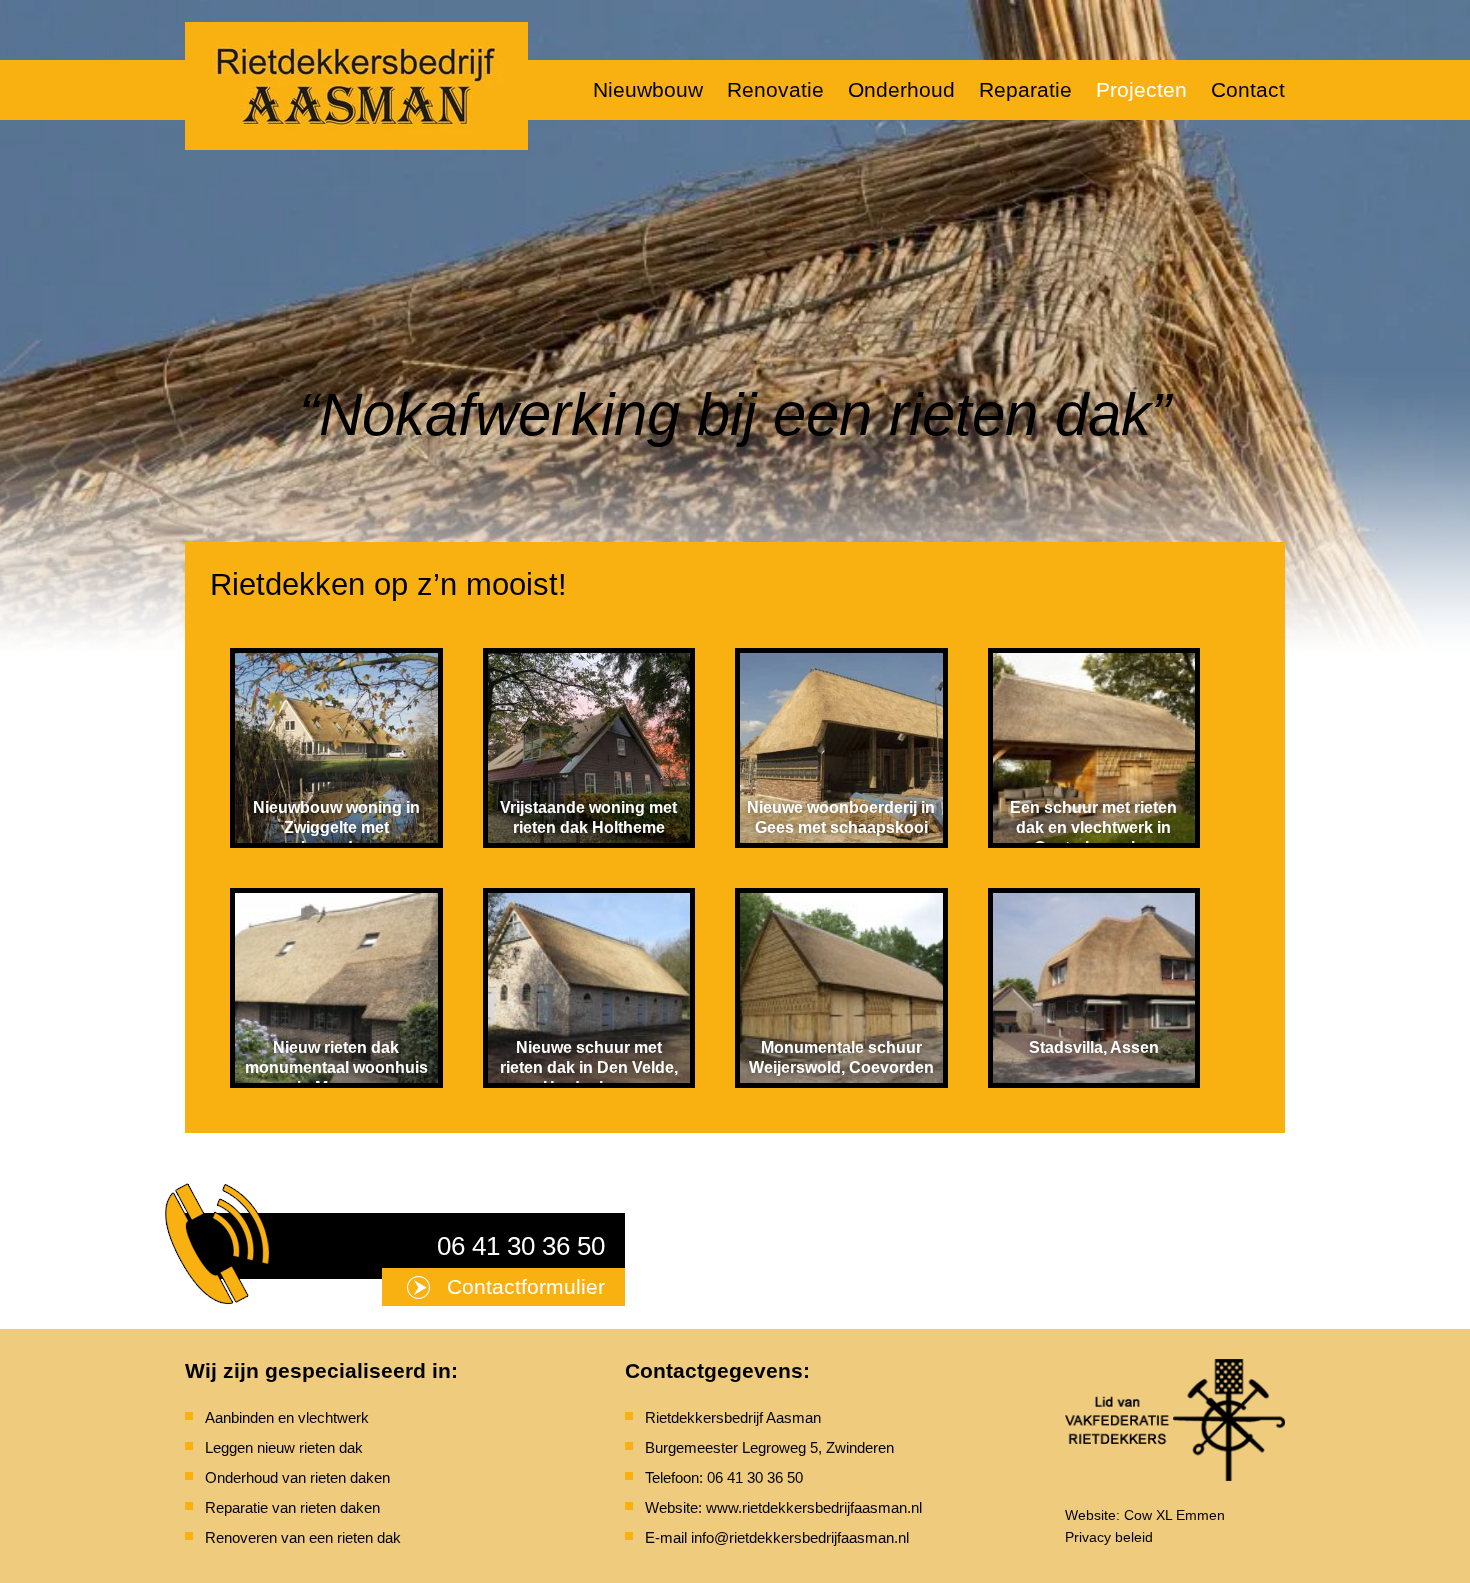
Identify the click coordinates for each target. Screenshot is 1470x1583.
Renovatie (775, 89)
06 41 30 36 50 (521, 1246)
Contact (1248, 89)
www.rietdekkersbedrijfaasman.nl (814, 1507)
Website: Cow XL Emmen (1145, 1515)
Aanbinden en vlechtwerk (287, 1417)
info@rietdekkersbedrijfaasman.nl (800, 1537)
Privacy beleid (1109, 1537)
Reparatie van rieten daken (292, 1507)
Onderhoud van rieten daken (297, 1477)
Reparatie (1025, 89)
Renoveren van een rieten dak (303, 1537)
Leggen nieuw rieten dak (284, 1447)
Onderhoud (901, 89)
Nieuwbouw (648, 89)
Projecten (1141, 89)
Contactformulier (526, 1286)
